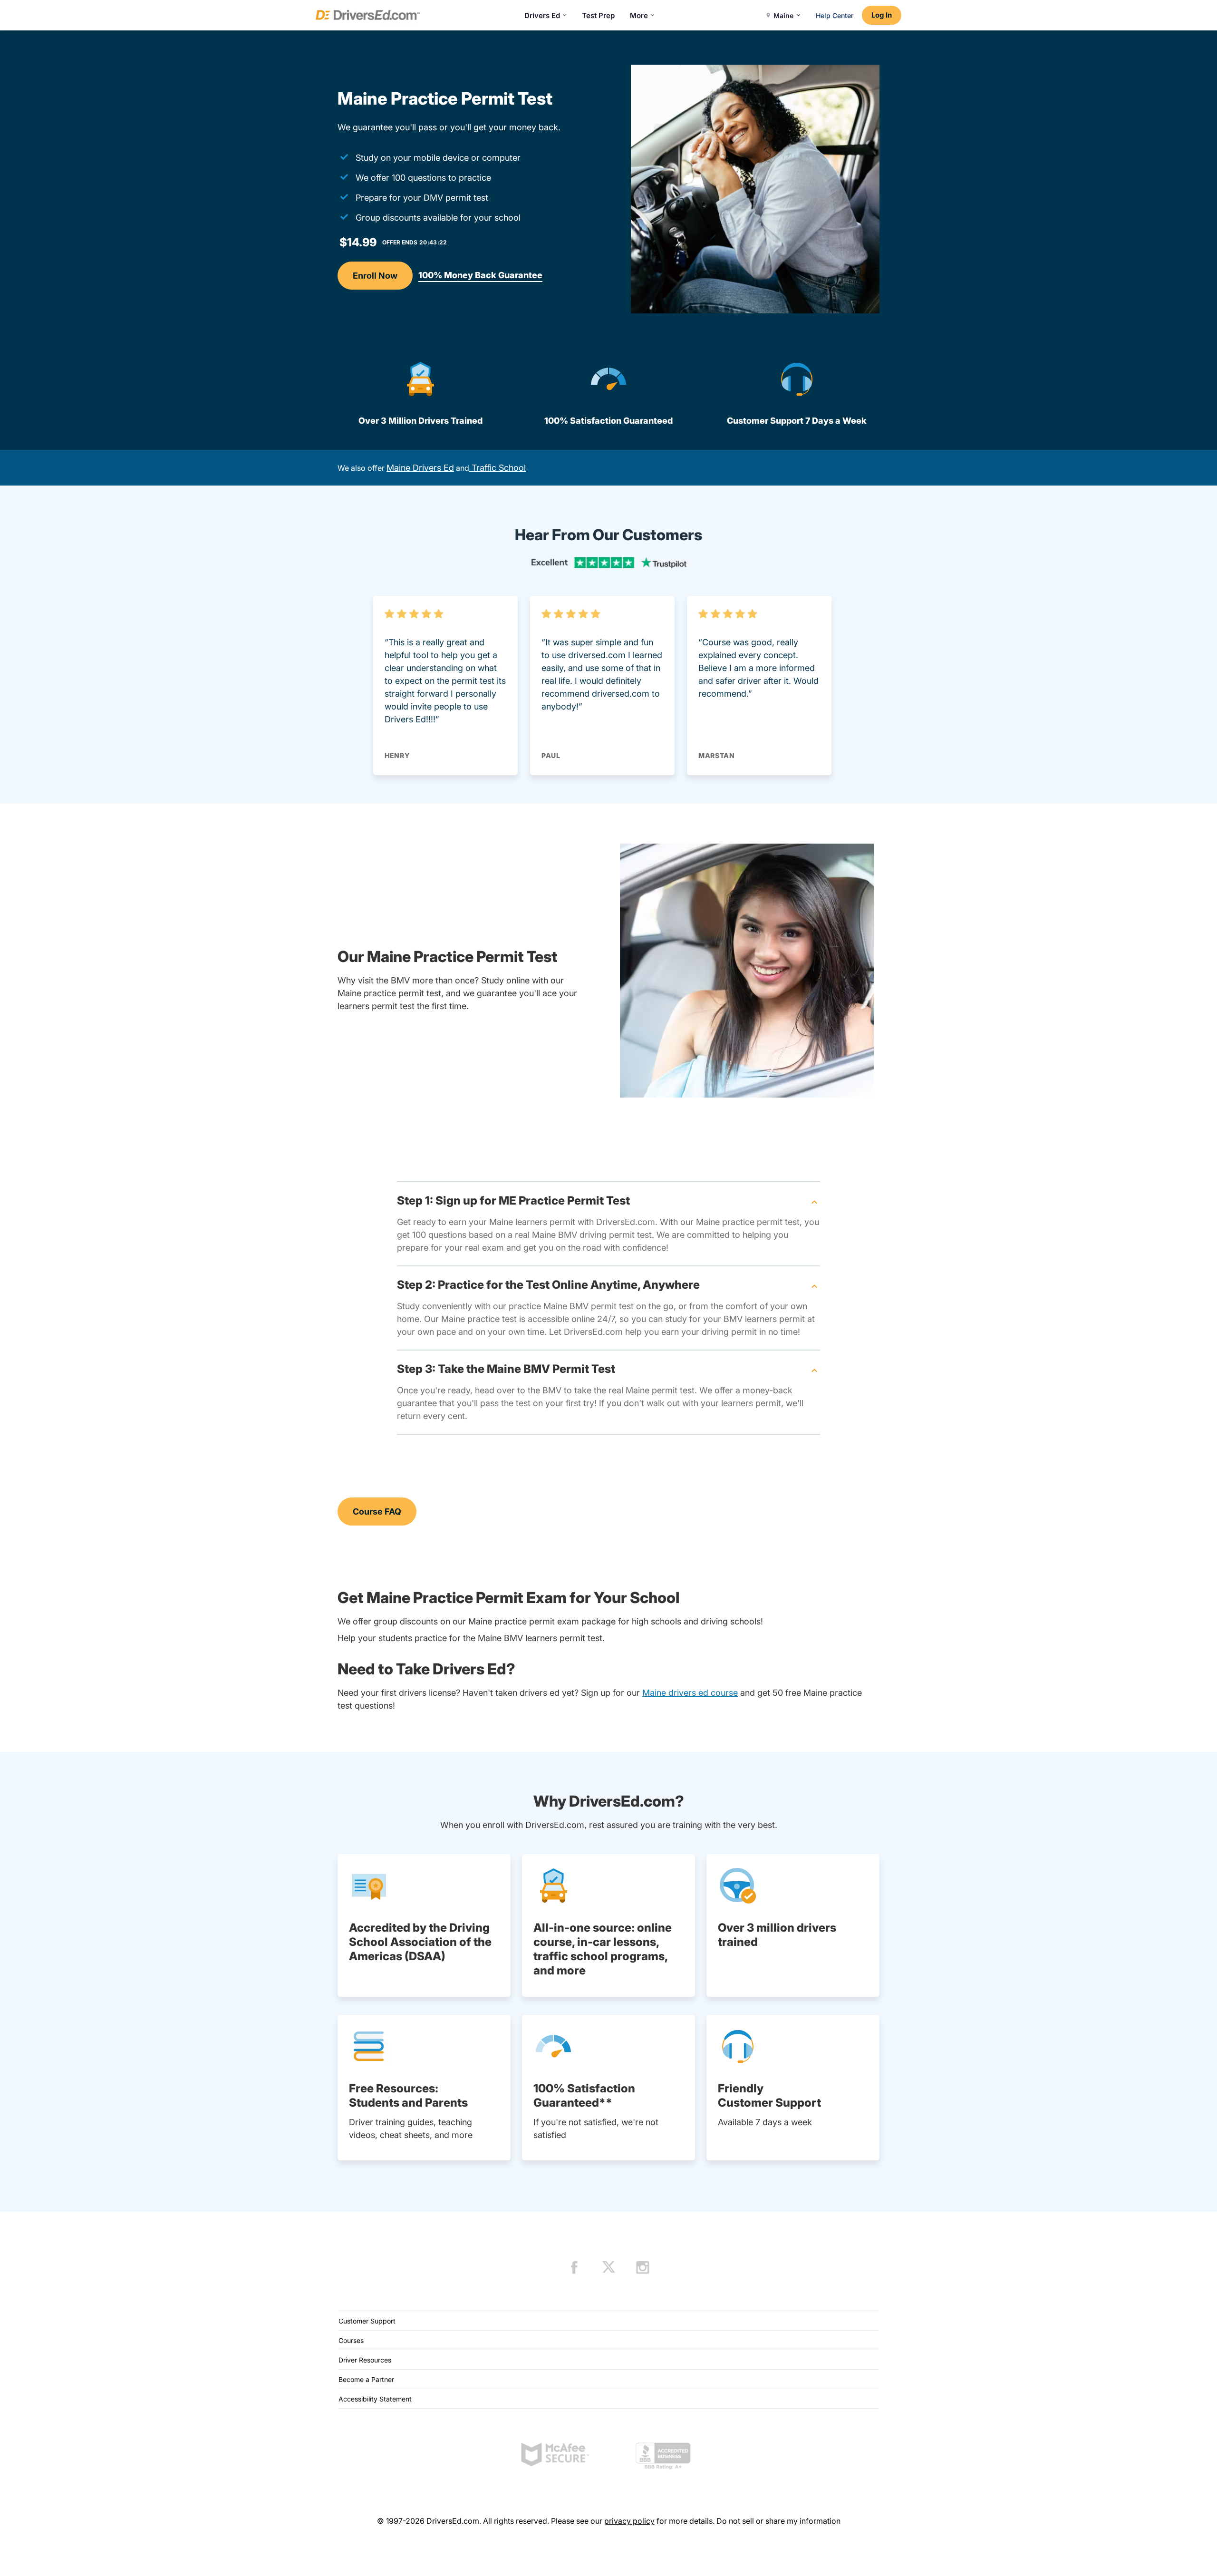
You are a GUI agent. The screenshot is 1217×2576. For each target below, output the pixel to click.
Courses (351, 2340)
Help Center (835, 15)
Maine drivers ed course (690, 1693)
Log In (882, 15)
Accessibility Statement (375, 2399)
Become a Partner (366, 2379)
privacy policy (629, 2521)
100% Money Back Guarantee (480, 275)
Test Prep (598, 15)
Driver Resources (365, 2360)
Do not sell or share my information (778, 2521)
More (639, 15)
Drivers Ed (542, 15)
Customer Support (367, 2321)
